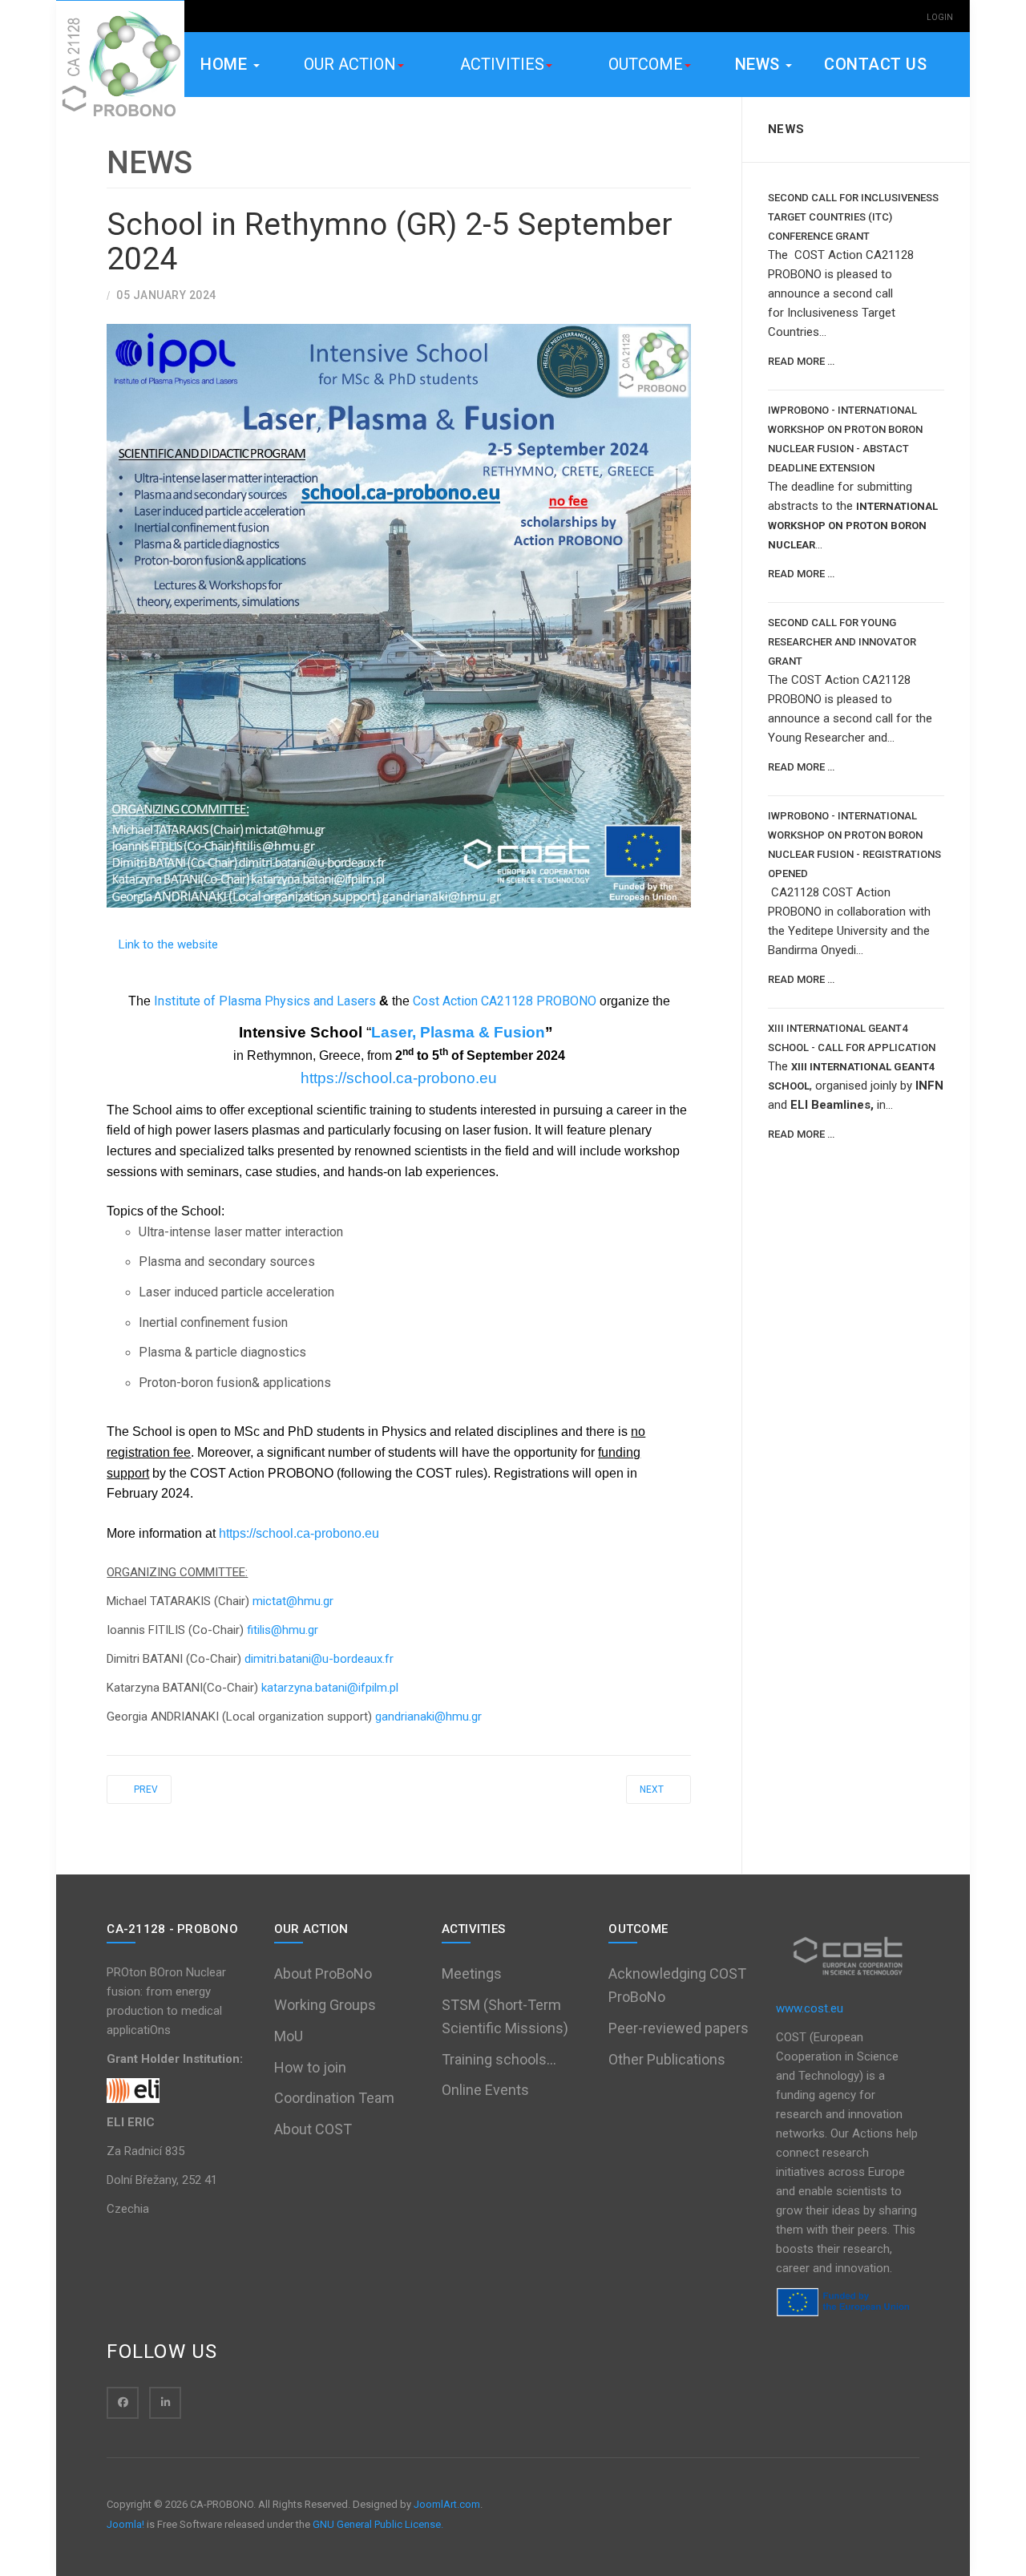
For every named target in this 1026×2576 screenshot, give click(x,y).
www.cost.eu (810, 2008)
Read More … (801, 361)
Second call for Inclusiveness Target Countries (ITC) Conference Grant (853, 217)
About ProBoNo (323, 1973)
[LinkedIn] (165, 2403)
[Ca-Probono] (120, 65)
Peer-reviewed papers (679, 2028)
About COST (313, 2129)
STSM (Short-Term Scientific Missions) (505, 2016)
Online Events (485, 2090)
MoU (289, 2036)
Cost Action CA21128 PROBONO (505, 1001)
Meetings (472, 1973)
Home (226, 64)
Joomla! (125, 2524)
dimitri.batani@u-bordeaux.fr (319, 1659)
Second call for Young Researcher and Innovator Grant (842, 642)
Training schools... (499, 2059)
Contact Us (875, 64)
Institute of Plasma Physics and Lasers (265, 1001)
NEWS (760, 64)
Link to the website (168, 944)
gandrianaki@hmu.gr (428, 1717)
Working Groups (325, 2005)
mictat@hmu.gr (293, 1601)
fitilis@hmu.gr (283, 1630)
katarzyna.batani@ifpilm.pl (330, 1688)
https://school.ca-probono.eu (399, 1078)
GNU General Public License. (378, 2524)
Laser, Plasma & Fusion (458, 1032)
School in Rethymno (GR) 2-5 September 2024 (390, 242)
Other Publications (667, 2059)
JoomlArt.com (447, 2504)
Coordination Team (334, 2098)
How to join (310, 2067)
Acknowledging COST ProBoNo (677, 1985)
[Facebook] (123, 2403)
